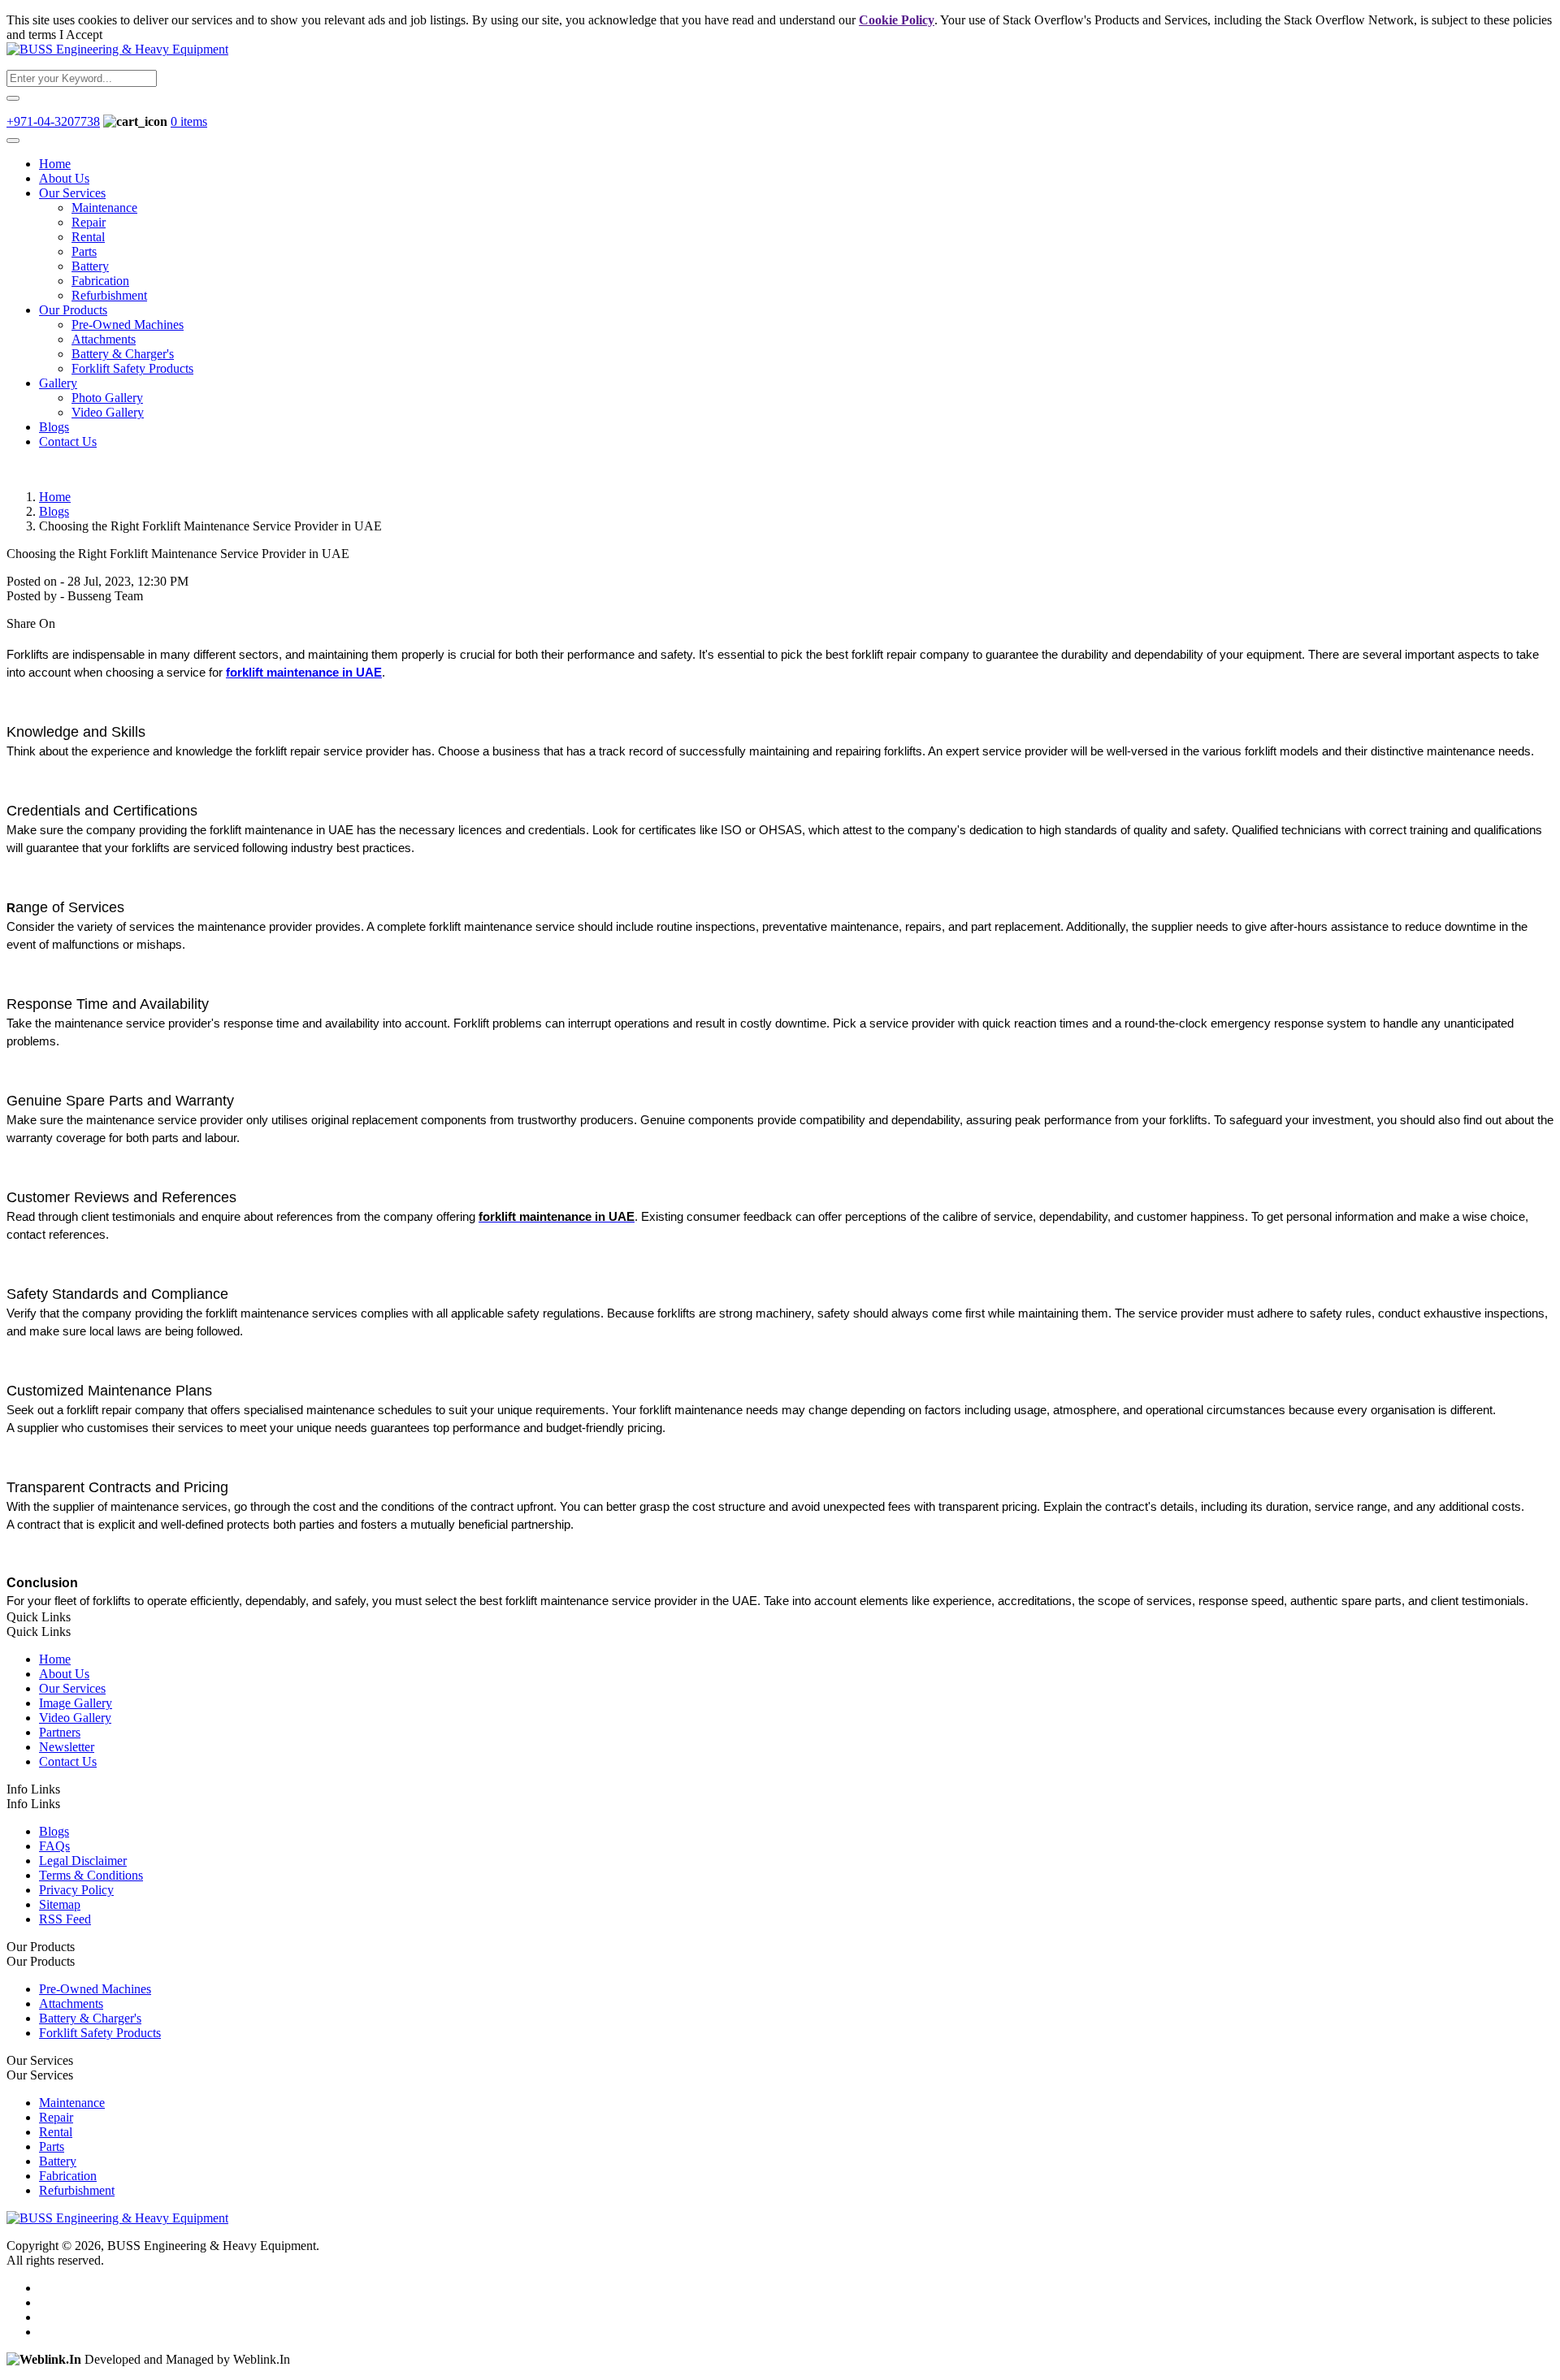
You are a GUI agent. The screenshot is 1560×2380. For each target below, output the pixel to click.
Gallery (58, 383)
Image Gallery (76, 1703)
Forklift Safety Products (132, 368)
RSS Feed (65, 1919)
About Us (64, 178)
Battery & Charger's (123, 354)
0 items (189, 121)
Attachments (104, 339)
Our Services (72, 193)
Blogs (54, 427)
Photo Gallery (107, 398)
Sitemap (60, 1904)
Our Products (73, 310)
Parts (84, 251)
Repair (89, 222)
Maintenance (104, 208)
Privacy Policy (76, 1890)
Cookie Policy (897, 20)
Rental (88, 237)
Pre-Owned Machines (128, 325)
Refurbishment (109, 295)
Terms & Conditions (91, 1875)
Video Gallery (108, 412)
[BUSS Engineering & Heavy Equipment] (117, 49)
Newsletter (67, 1747)
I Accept (81, 35)
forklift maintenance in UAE (304, 673)
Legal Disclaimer (83, 1861)
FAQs (54, 1846)
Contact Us (68, 441)
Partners (60, 1732)
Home (55, 164)
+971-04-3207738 (53, 121)
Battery (90, 266)
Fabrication (100, 281)
